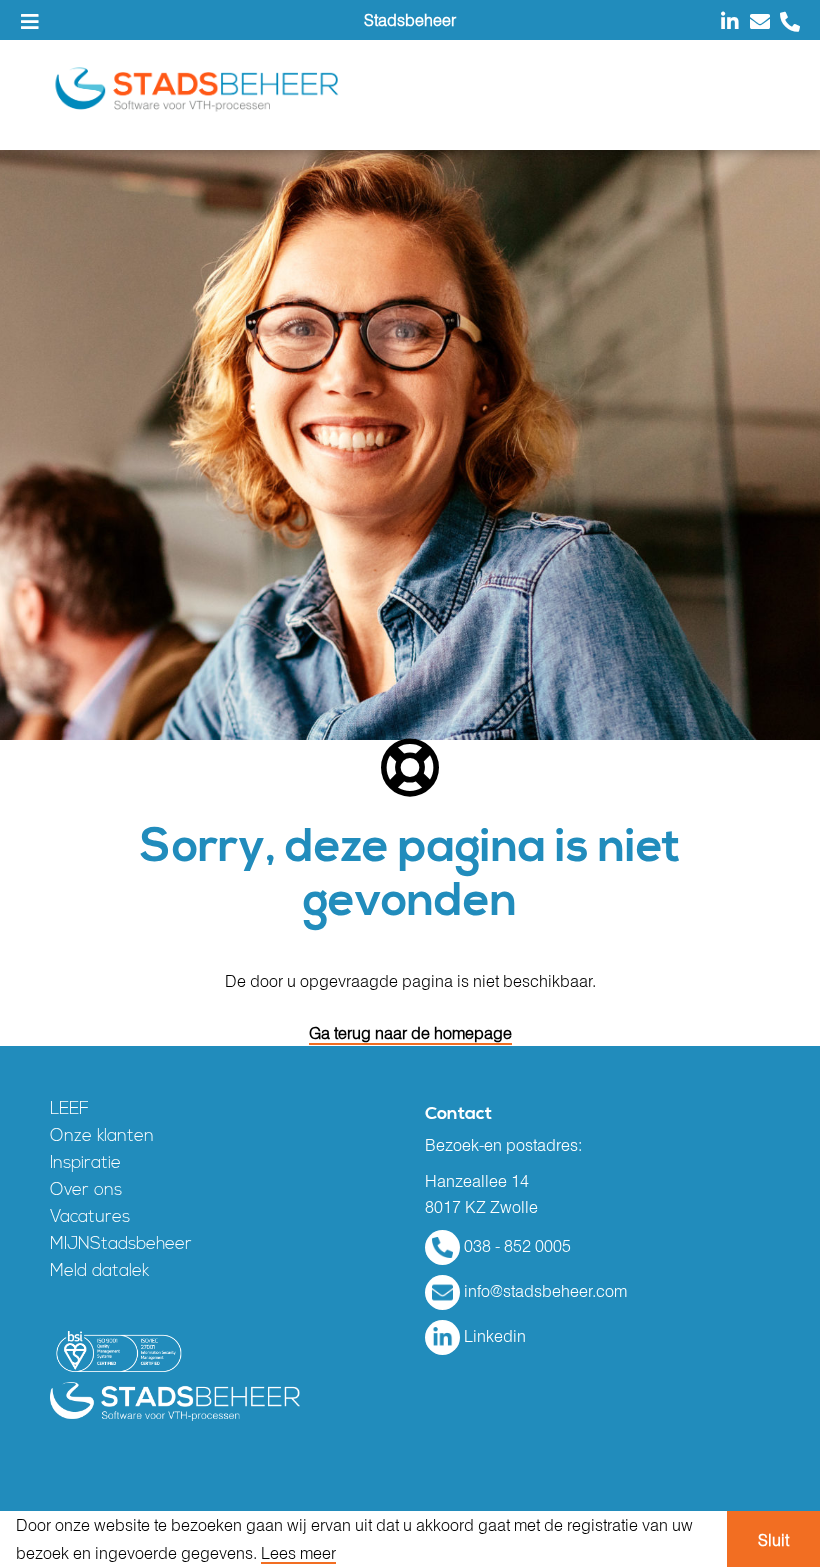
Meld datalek (99, 1271)
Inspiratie (85, 1163)
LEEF (69, 1109)
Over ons (86, 1190)
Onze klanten (102, 1136)
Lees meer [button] (298, 1553)
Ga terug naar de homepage (410, 1033)
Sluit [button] (773, 1540)
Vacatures (90, 1217)
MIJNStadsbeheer (121, 1244)
